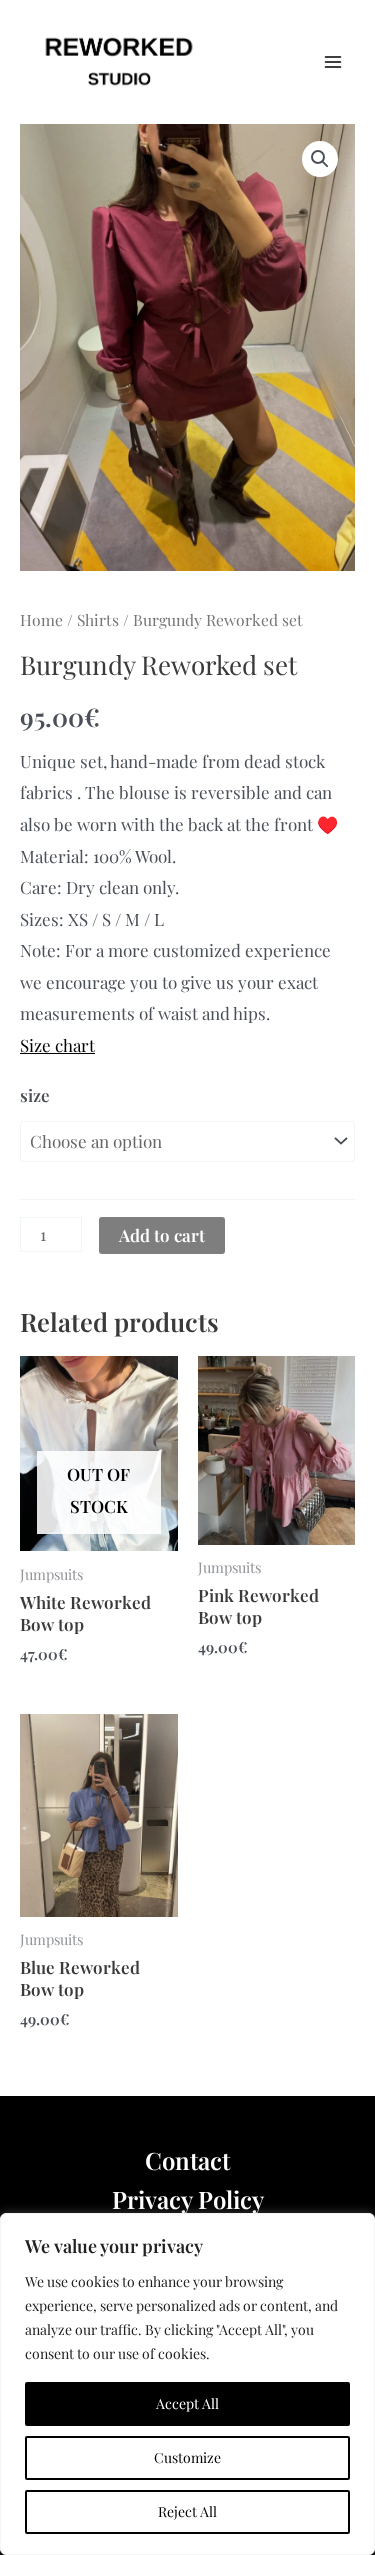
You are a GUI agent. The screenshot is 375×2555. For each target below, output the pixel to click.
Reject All (187, 2511)
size (35, 1095)
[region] (187, 2384)
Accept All (187, 2403)
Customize (187, 2457)
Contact (187, 2160)
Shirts (98, 619)
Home (41, 619)
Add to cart (162, 1235)
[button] (320, 159)
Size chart (57, 1045)
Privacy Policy (188, 2199)
